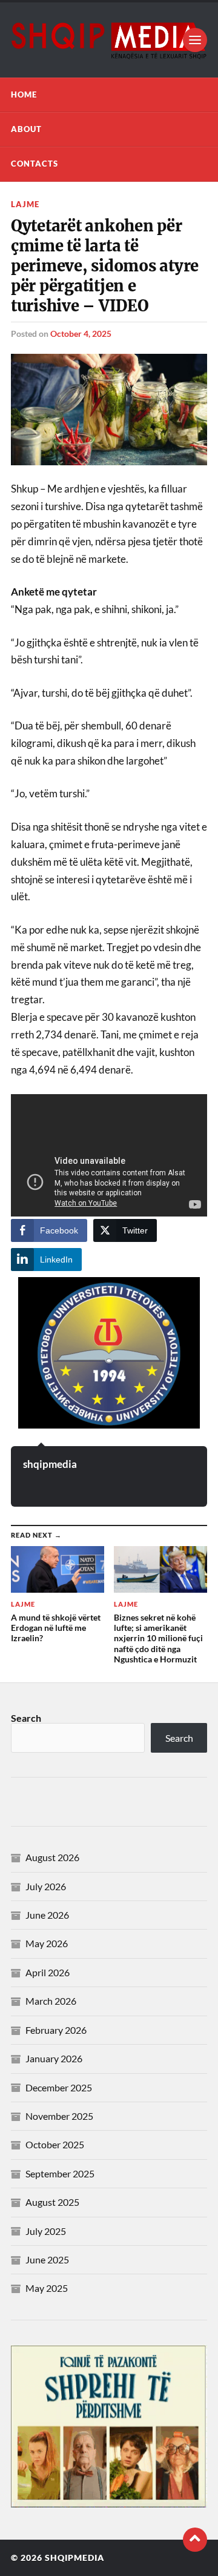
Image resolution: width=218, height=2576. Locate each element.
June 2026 (47, 1915)
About (26, 129)
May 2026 (47, 1943)
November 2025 (59, 2116)
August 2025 (52, 2202)
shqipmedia (50, 1464)
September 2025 (60, 2173)
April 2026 (48, 1972)
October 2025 (55, 2144)
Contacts (35, 164)
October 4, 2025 (81, 334)
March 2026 (51, 2001)
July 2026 (46, 1886)
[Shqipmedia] (109, 40)
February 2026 (56, 2030)
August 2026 (52, 1857)
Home (24, 95)
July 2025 (46, 2231)
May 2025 (47, 2288)
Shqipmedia (74, 2558)
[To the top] (195, 2540)
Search (26, 1718)
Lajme (25, 204)
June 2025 (47, 2259)
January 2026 (54, 2058)
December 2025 (59, 2087)
